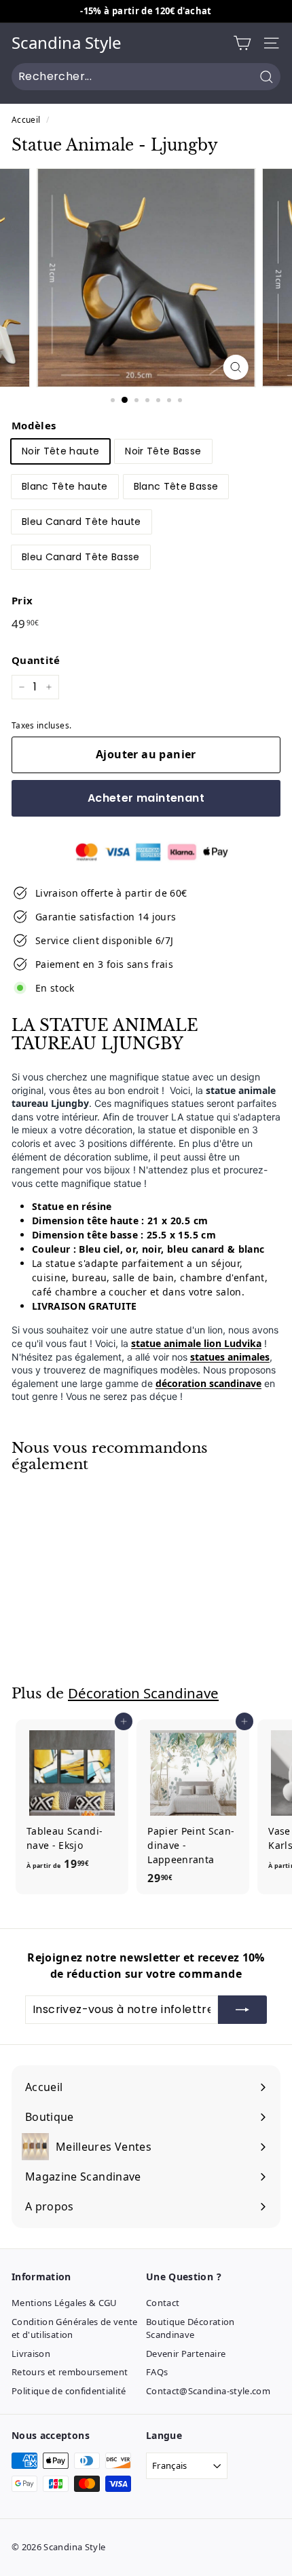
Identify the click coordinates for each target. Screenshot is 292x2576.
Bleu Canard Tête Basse (81, 557)
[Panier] (242, 43)
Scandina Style (67, 43)
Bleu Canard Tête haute (81, 522)
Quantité (36, 660)
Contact (163, 2303)
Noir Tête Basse (163, 451)
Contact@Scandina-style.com (208, 2391)
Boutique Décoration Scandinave (190, 2328)
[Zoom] (235, 367)
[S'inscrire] (242, 2010)
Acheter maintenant (146, 798)
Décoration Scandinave (143, 1693)
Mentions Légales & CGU (65, 2303)
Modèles (34, 425)
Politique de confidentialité (69, 2391)
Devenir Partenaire (186, 2354)
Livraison (31, 2354)
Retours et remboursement (70, 2372)
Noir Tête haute (60, 451)
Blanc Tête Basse (176, 486)
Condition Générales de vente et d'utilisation (75, 2328)
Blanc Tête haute (65, 486)
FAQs (157, 2372)
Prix (22, 600)
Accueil (26, 119)
